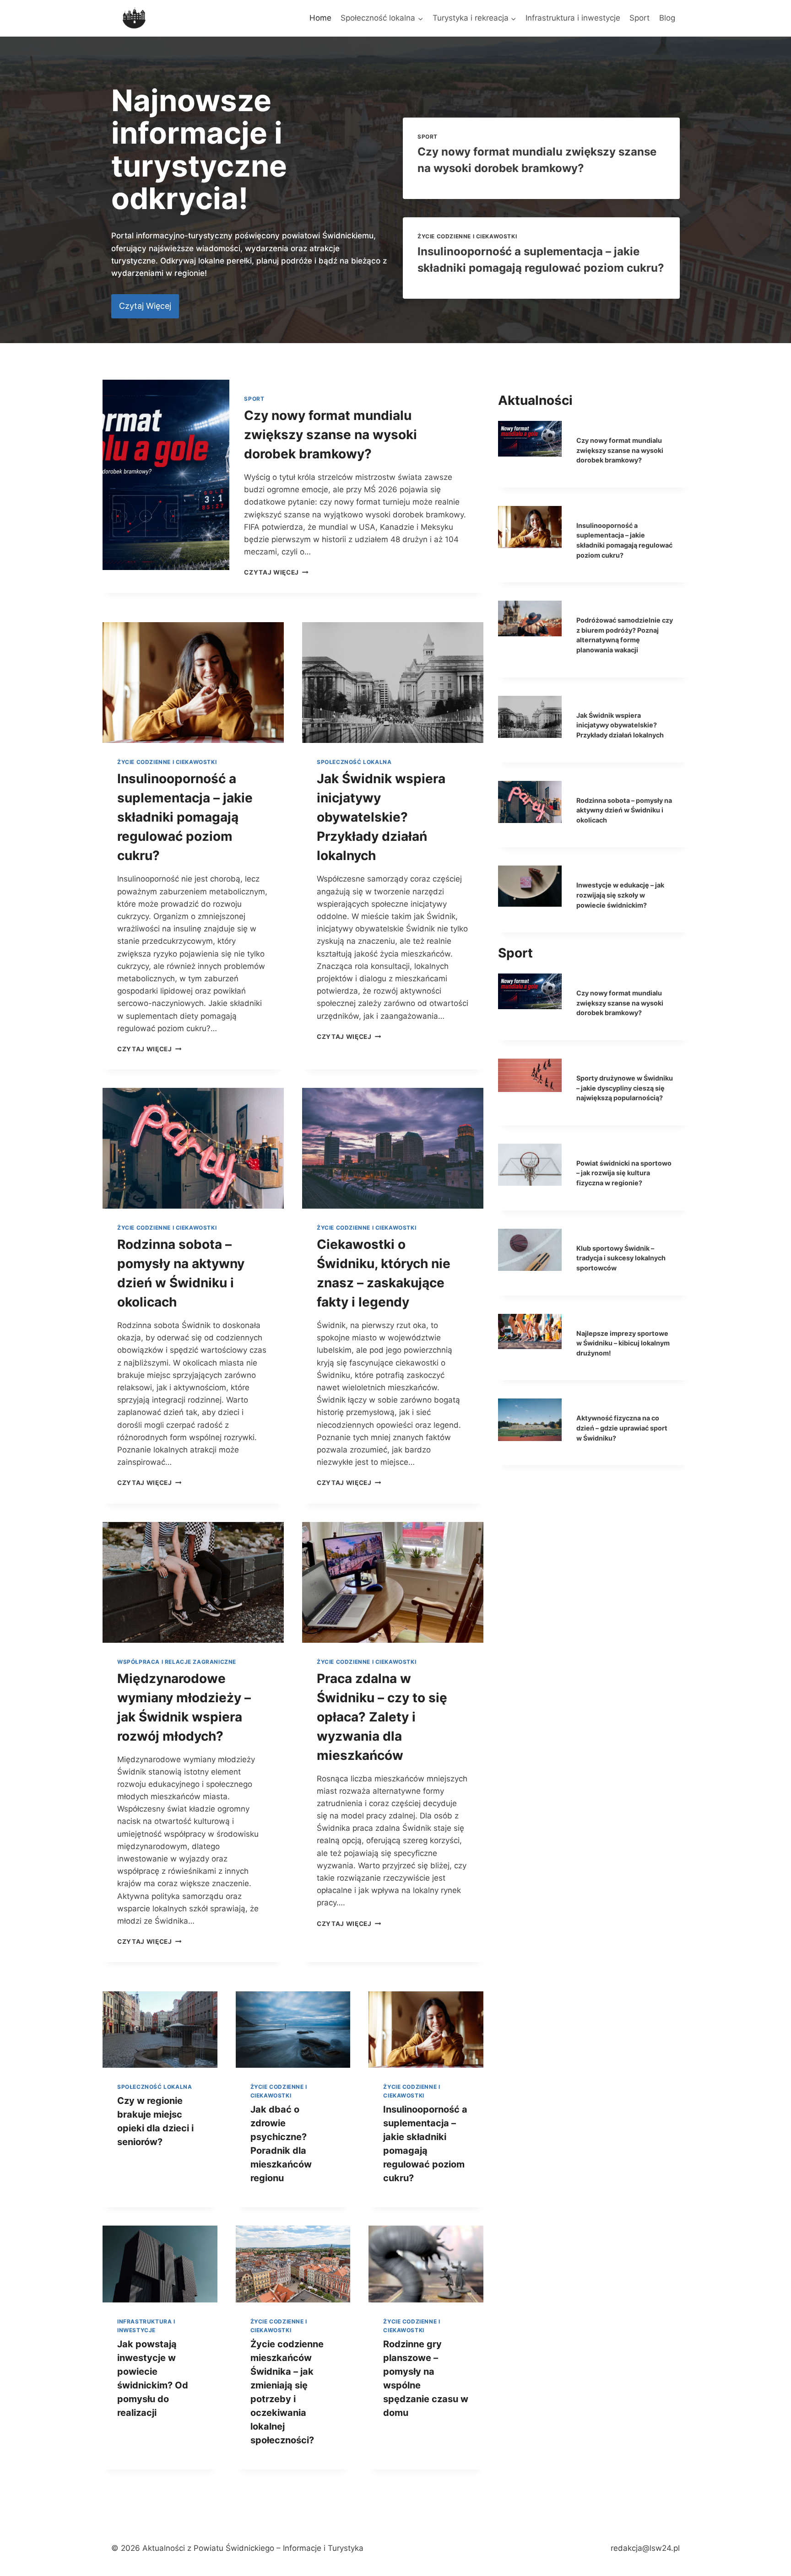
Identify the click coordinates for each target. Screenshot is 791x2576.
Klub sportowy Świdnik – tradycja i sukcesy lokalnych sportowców (621, 1258)
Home (320, 18)
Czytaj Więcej (149, 1049)
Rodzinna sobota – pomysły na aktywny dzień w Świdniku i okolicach (624, 810)
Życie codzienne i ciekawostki (467, 236)
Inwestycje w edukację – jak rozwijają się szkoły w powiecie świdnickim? (620, 895)
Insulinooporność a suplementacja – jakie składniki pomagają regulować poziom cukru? (185, 817)
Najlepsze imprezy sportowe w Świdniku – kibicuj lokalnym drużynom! (623, 1343)
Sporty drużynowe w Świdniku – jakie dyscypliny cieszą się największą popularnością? (625, 1088)
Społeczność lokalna (354, 762)
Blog (667, 18)
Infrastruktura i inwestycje (573, 18)
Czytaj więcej (276, 572)
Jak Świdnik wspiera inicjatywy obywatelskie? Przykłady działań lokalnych (381, 817)
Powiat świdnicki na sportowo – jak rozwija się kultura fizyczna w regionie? (624, 1173)
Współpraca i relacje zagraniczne (177, 1662)
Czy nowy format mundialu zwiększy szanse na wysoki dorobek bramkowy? (330, 435)
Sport (639, 18)
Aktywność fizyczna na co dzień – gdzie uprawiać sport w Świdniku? (622, 1428)
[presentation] (166, 475)
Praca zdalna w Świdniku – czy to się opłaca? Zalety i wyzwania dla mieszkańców (382, 1717)
